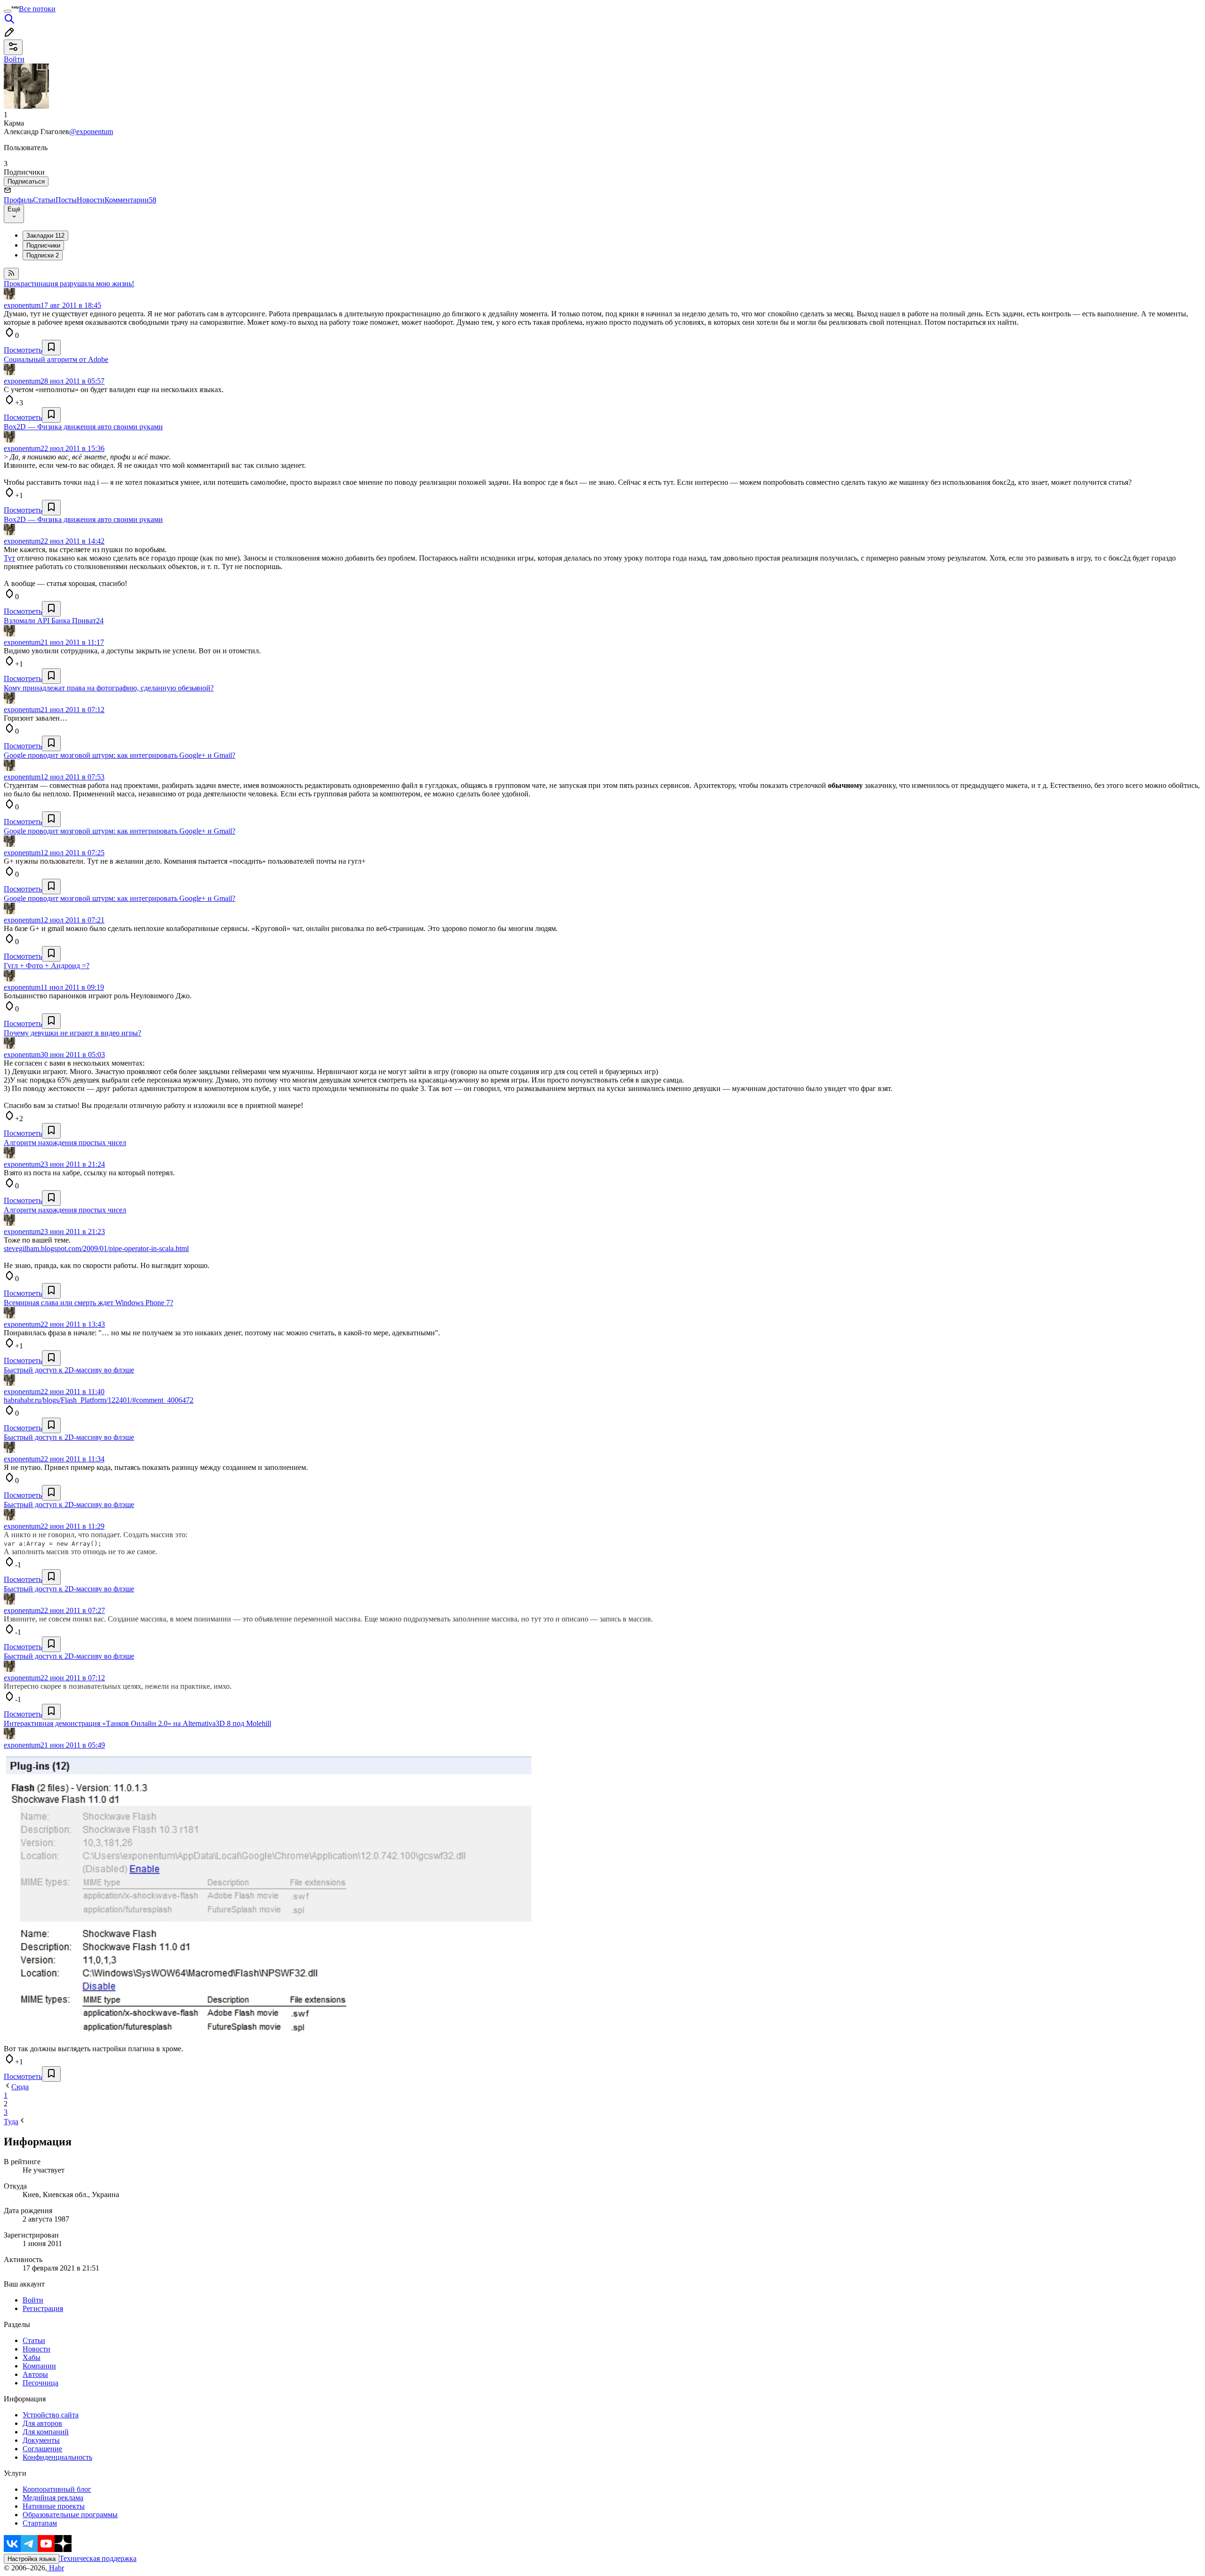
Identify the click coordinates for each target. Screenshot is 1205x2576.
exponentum (22, 305)
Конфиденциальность (57, 2457)
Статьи (44, 200)
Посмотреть (23, 350)
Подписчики (43, 245)
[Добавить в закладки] (51, 348)
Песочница (40, 2383)
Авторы (35, 2374)
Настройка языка (32, 2559)
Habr (56, 2568)
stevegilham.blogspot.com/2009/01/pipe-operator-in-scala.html (96, 1248)
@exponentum (91, 132)
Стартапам (40, 2523)
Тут (9, 558)
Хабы (32, 2357)
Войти (33, 2300)
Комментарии (130, 200)
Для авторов (42, 2423)
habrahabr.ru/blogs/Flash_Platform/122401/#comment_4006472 (99, 1400)
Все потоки (37, 9)
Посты (66, 200)
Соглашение (42, 2449)
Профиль (18, 200)
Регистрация (43, 2308)
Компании (39, 2366)
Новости (91, 200)
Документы (41, 2440)
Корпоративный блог (57, 2489)
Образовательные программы (70, 2515)
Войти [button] (14, 59)
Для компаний (46, 2432)
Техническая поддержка (98, 2558)
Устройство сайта (51, 2415)
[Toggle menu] (8, 11)
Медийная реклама (53, 2498)
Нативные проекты (54, 2506)
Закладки (45, 236)
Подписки (43, 255)
